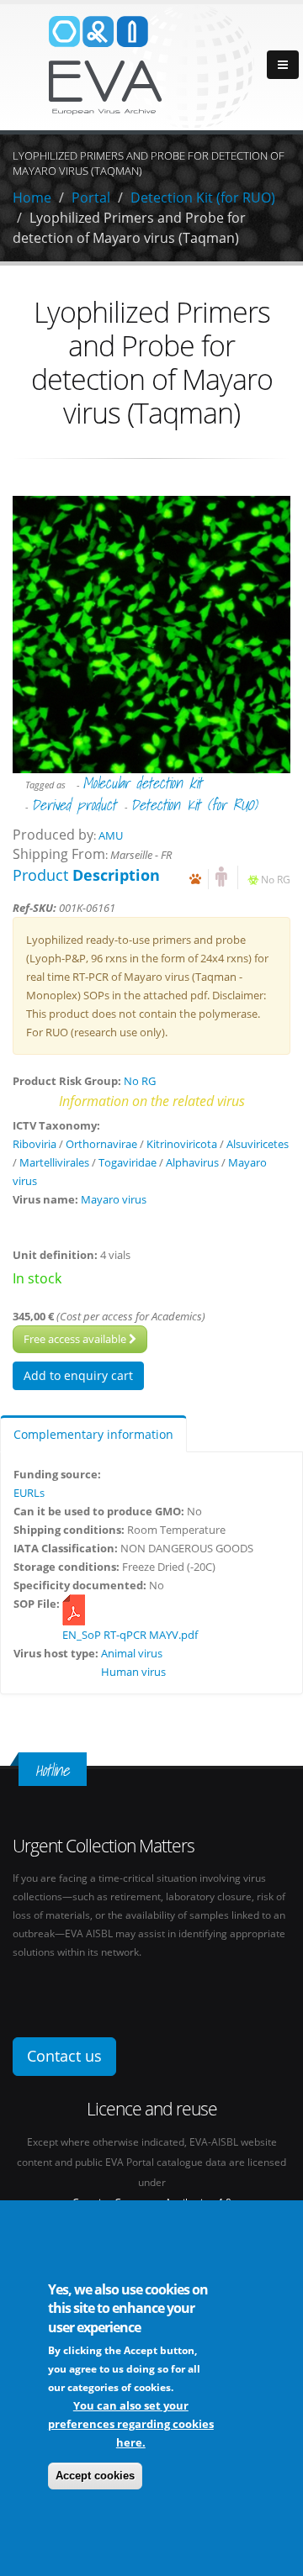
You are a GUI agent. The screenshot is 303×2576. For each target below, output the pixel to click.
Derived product (74, 805)
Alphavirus (192, 1162)
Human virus (133, 1672)
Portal (91, 198)
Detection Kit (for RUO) (203, 198)
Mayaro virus (114, 1199)
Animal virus (132, 1653)
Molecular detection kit (142, 783)
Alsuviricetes (258, 1144)
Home (32, 198)
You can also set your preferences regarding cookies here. (131, 2424)
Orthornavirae (101, 1144)
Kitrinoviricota (182, 1144)
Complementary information (93, 1434)
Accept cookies (95, 2476)
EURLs (29, 1493)
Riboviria (35, 1144)
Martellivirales (54, 1162)
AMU (111, 835)
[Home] (151, 66)
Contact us (64, 2056)
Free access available (76, 1339)
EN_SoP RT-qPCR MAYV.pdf (130, 1635)
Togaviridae (128, 1162)
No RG (276, 879)
